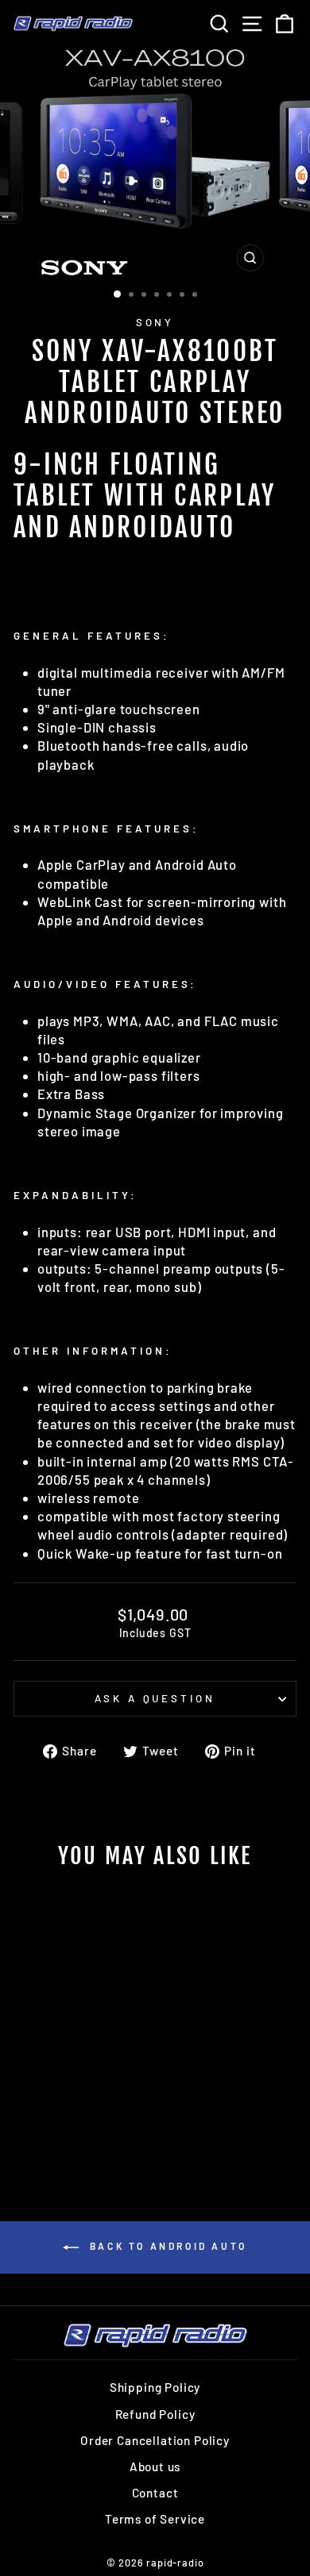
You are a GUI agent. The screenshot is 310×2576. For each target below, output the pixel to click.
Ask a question (155, 1698)
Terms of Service (155, 2519)
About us (155, 2466)
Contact (155, 2493)
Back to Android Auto (166, 2246)
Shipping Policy (155, 2387)
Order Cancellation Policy (155, 2440)
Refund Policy (155, 2414)
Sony (155, 322)
